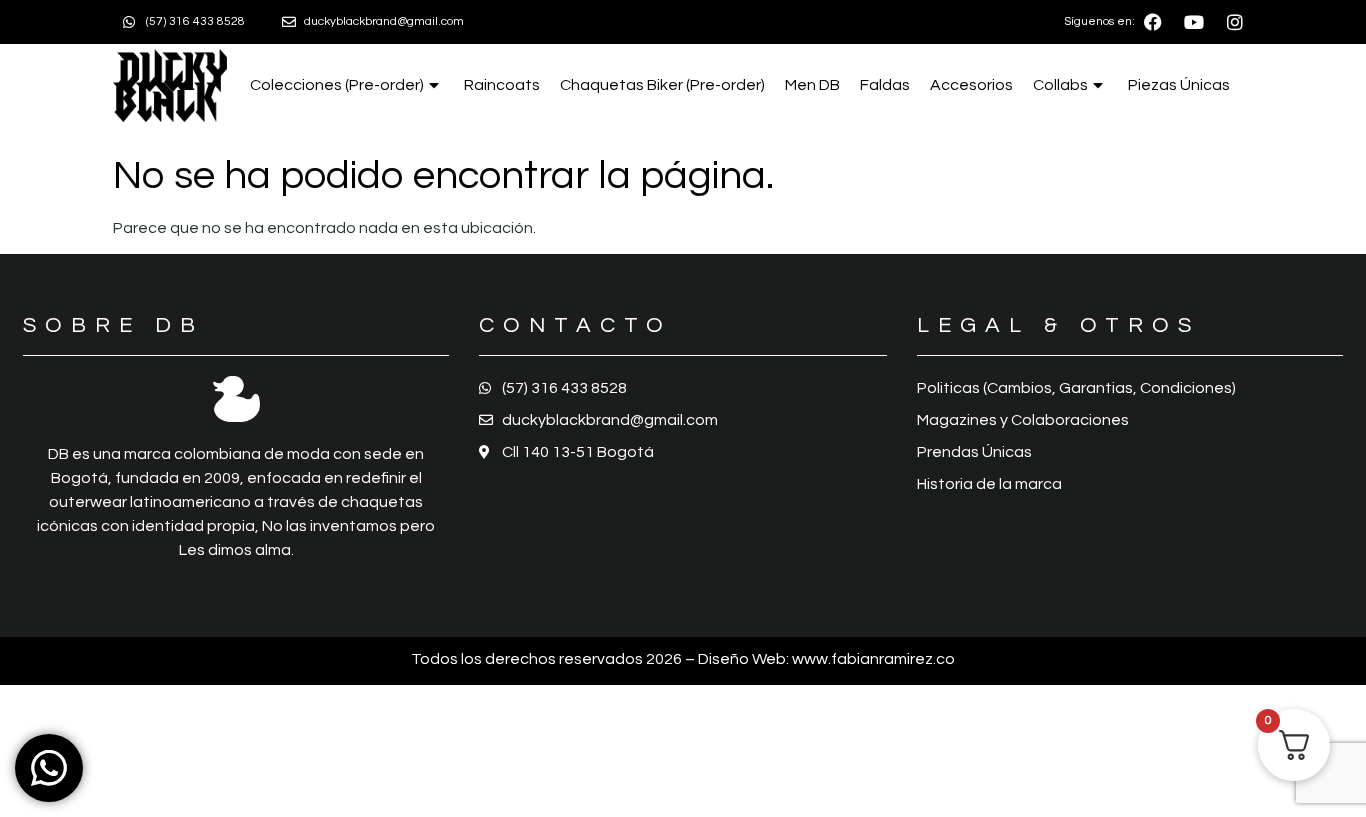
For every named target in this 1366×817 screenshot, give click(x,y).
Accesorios (971, 85)
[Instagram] (1235, 22)
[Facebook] (1153, 22)
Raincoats (502, 85)
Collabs (1060, 85)
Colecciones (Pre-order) (337, 85)
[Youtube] (1194, 22)
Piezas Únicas (1179, 85)
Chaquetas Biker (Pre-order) (662, 85)
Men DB (812, 85)
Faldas (885, 85)
